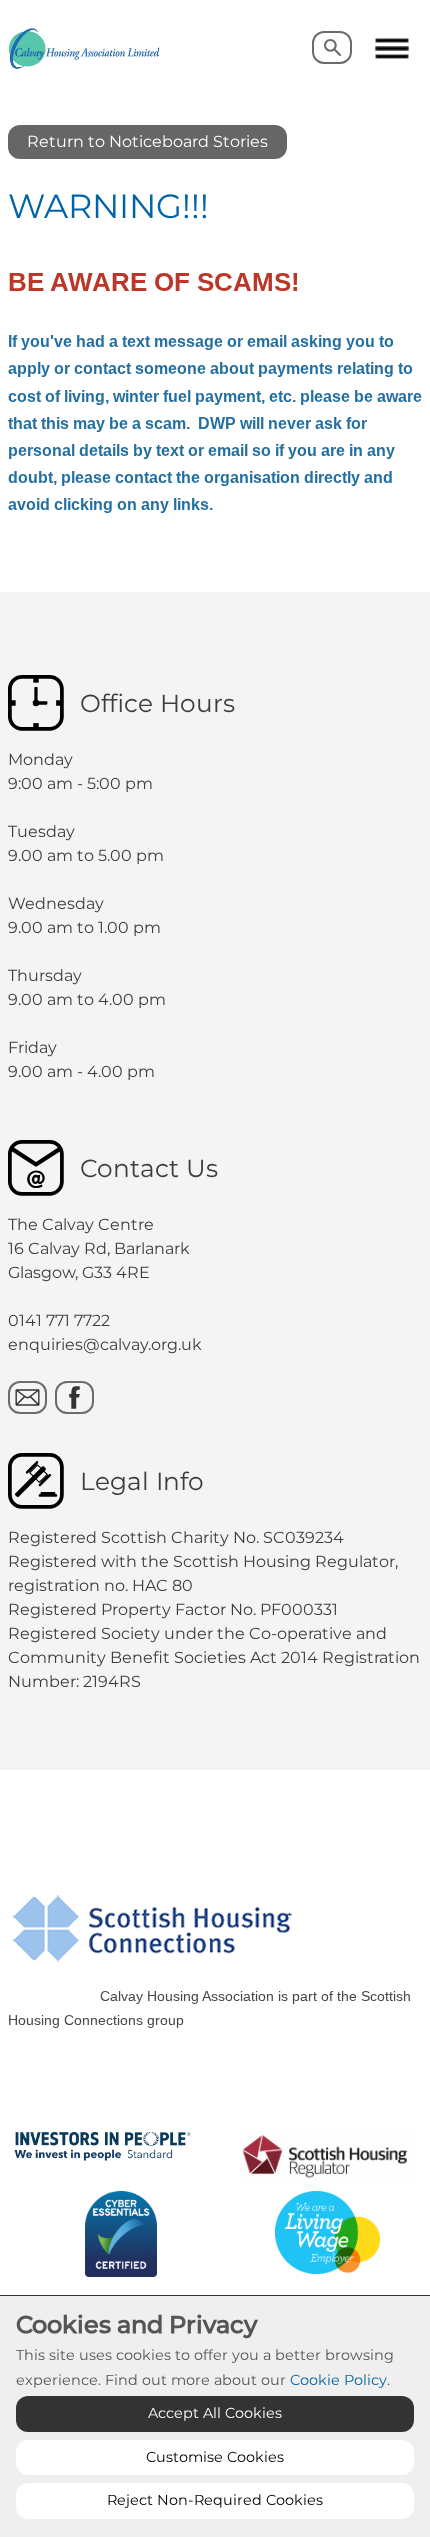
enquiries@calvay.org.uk (105, 1344)
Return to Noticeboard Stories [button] (147, 141)
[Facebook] (74, 1397)
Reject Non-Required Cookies (215, 2500)
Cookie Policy (338, 2380)
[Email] (27, 1397)
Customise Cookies (215, 2457)
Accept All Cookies (215, 2413)
